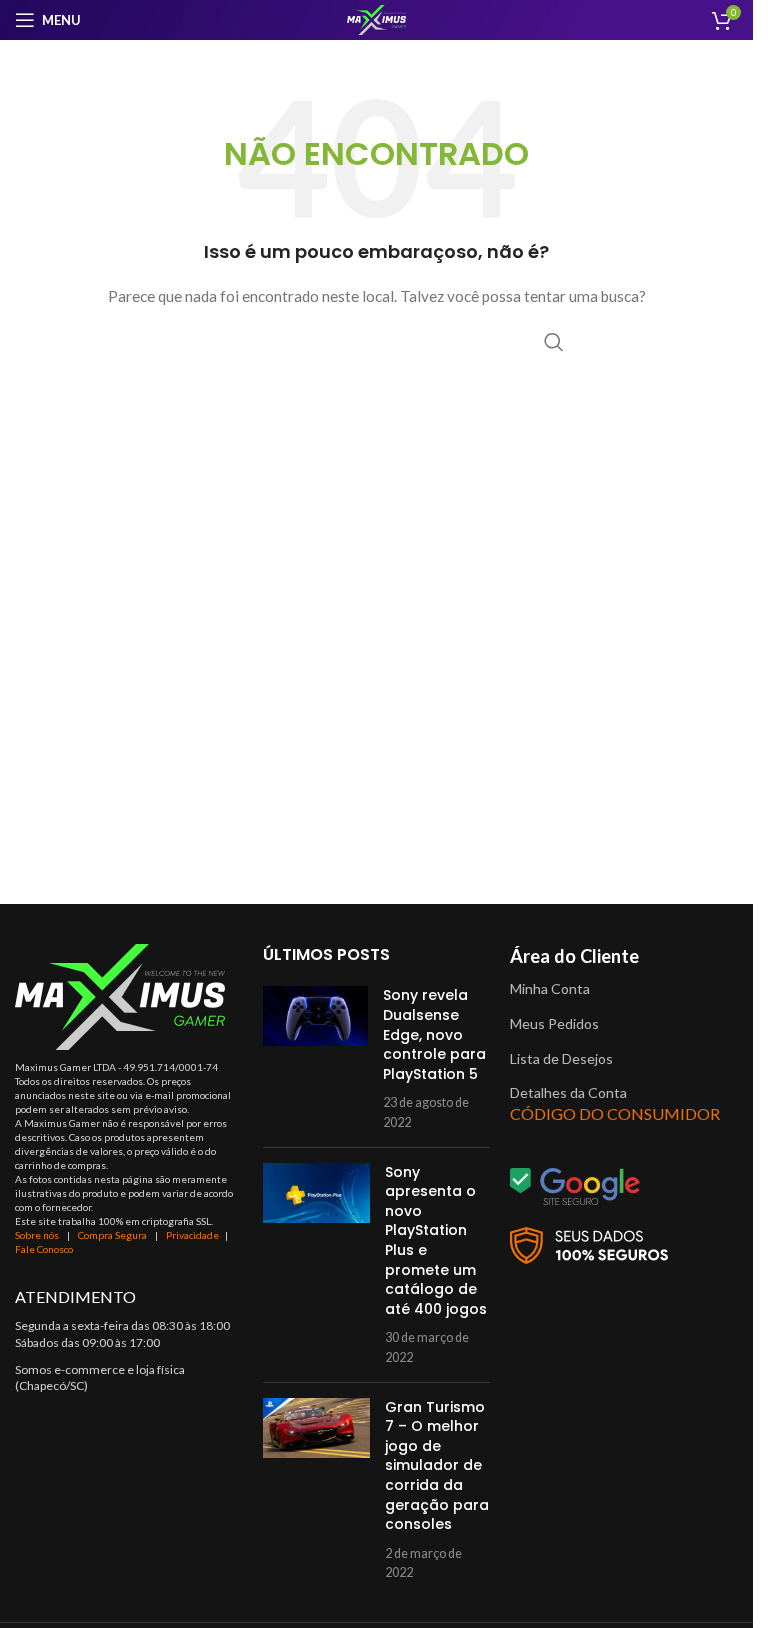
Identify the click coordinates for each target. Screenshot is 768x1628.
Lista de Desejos (561, 1058)
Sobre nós (37, 1235)
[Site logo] (376, 18)
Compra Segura (113, 1235)
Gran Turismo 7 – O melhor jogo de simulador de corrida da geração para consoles (437, 1466)
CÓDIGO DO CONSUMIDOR (615, 1113)
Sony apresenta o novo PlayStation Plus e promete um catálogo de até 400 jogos (436, 1240)
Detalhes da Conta (568, 1092)
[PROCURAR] (554, 342)
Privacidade (192, 1235)
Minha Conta (550, 988)
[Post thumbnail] (315, 1058)
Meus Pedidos (554, 1023)
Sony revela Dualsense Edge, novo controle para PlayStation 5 (434, 1034)
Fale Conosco (44, 1249)
